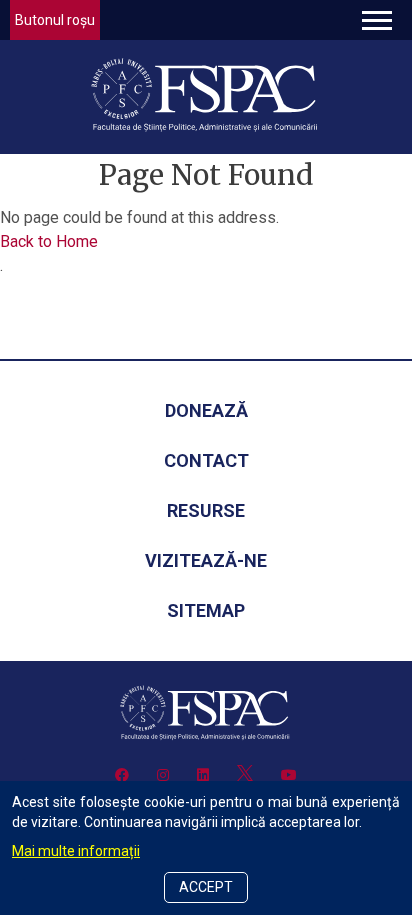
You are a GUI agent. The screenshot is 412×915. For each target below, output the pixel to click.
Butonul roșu (55, 20)
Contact (206, 460)
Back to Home (49, 241)
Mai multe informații (76, 851)
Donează (206, 410)
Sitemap (206, 610)
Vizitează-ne (206, 560)
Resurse (206, 510)
